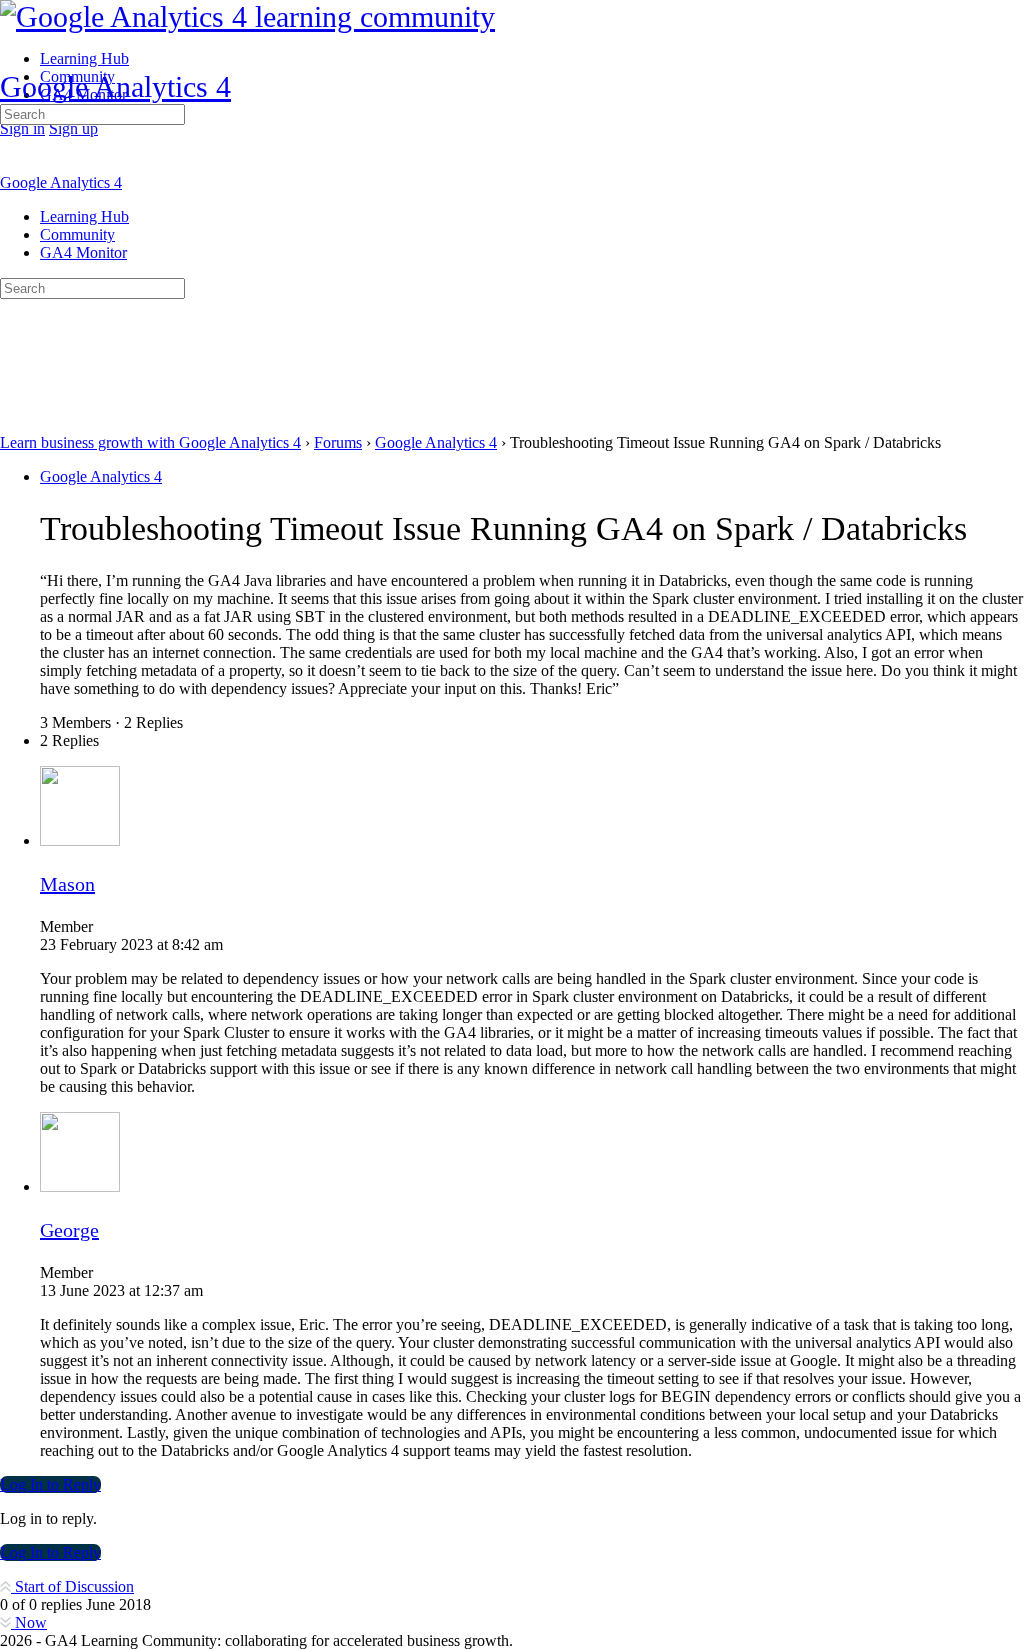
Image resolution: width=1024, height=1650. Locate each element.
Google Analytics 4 (115, 86)
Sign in (22, 128)
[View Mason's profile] (80, 840)
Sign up (73, 128)
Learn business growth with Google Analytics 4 (150, 442)
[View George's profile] (80, 1186)
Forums (338, 442)
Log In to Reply (50, 1484)
